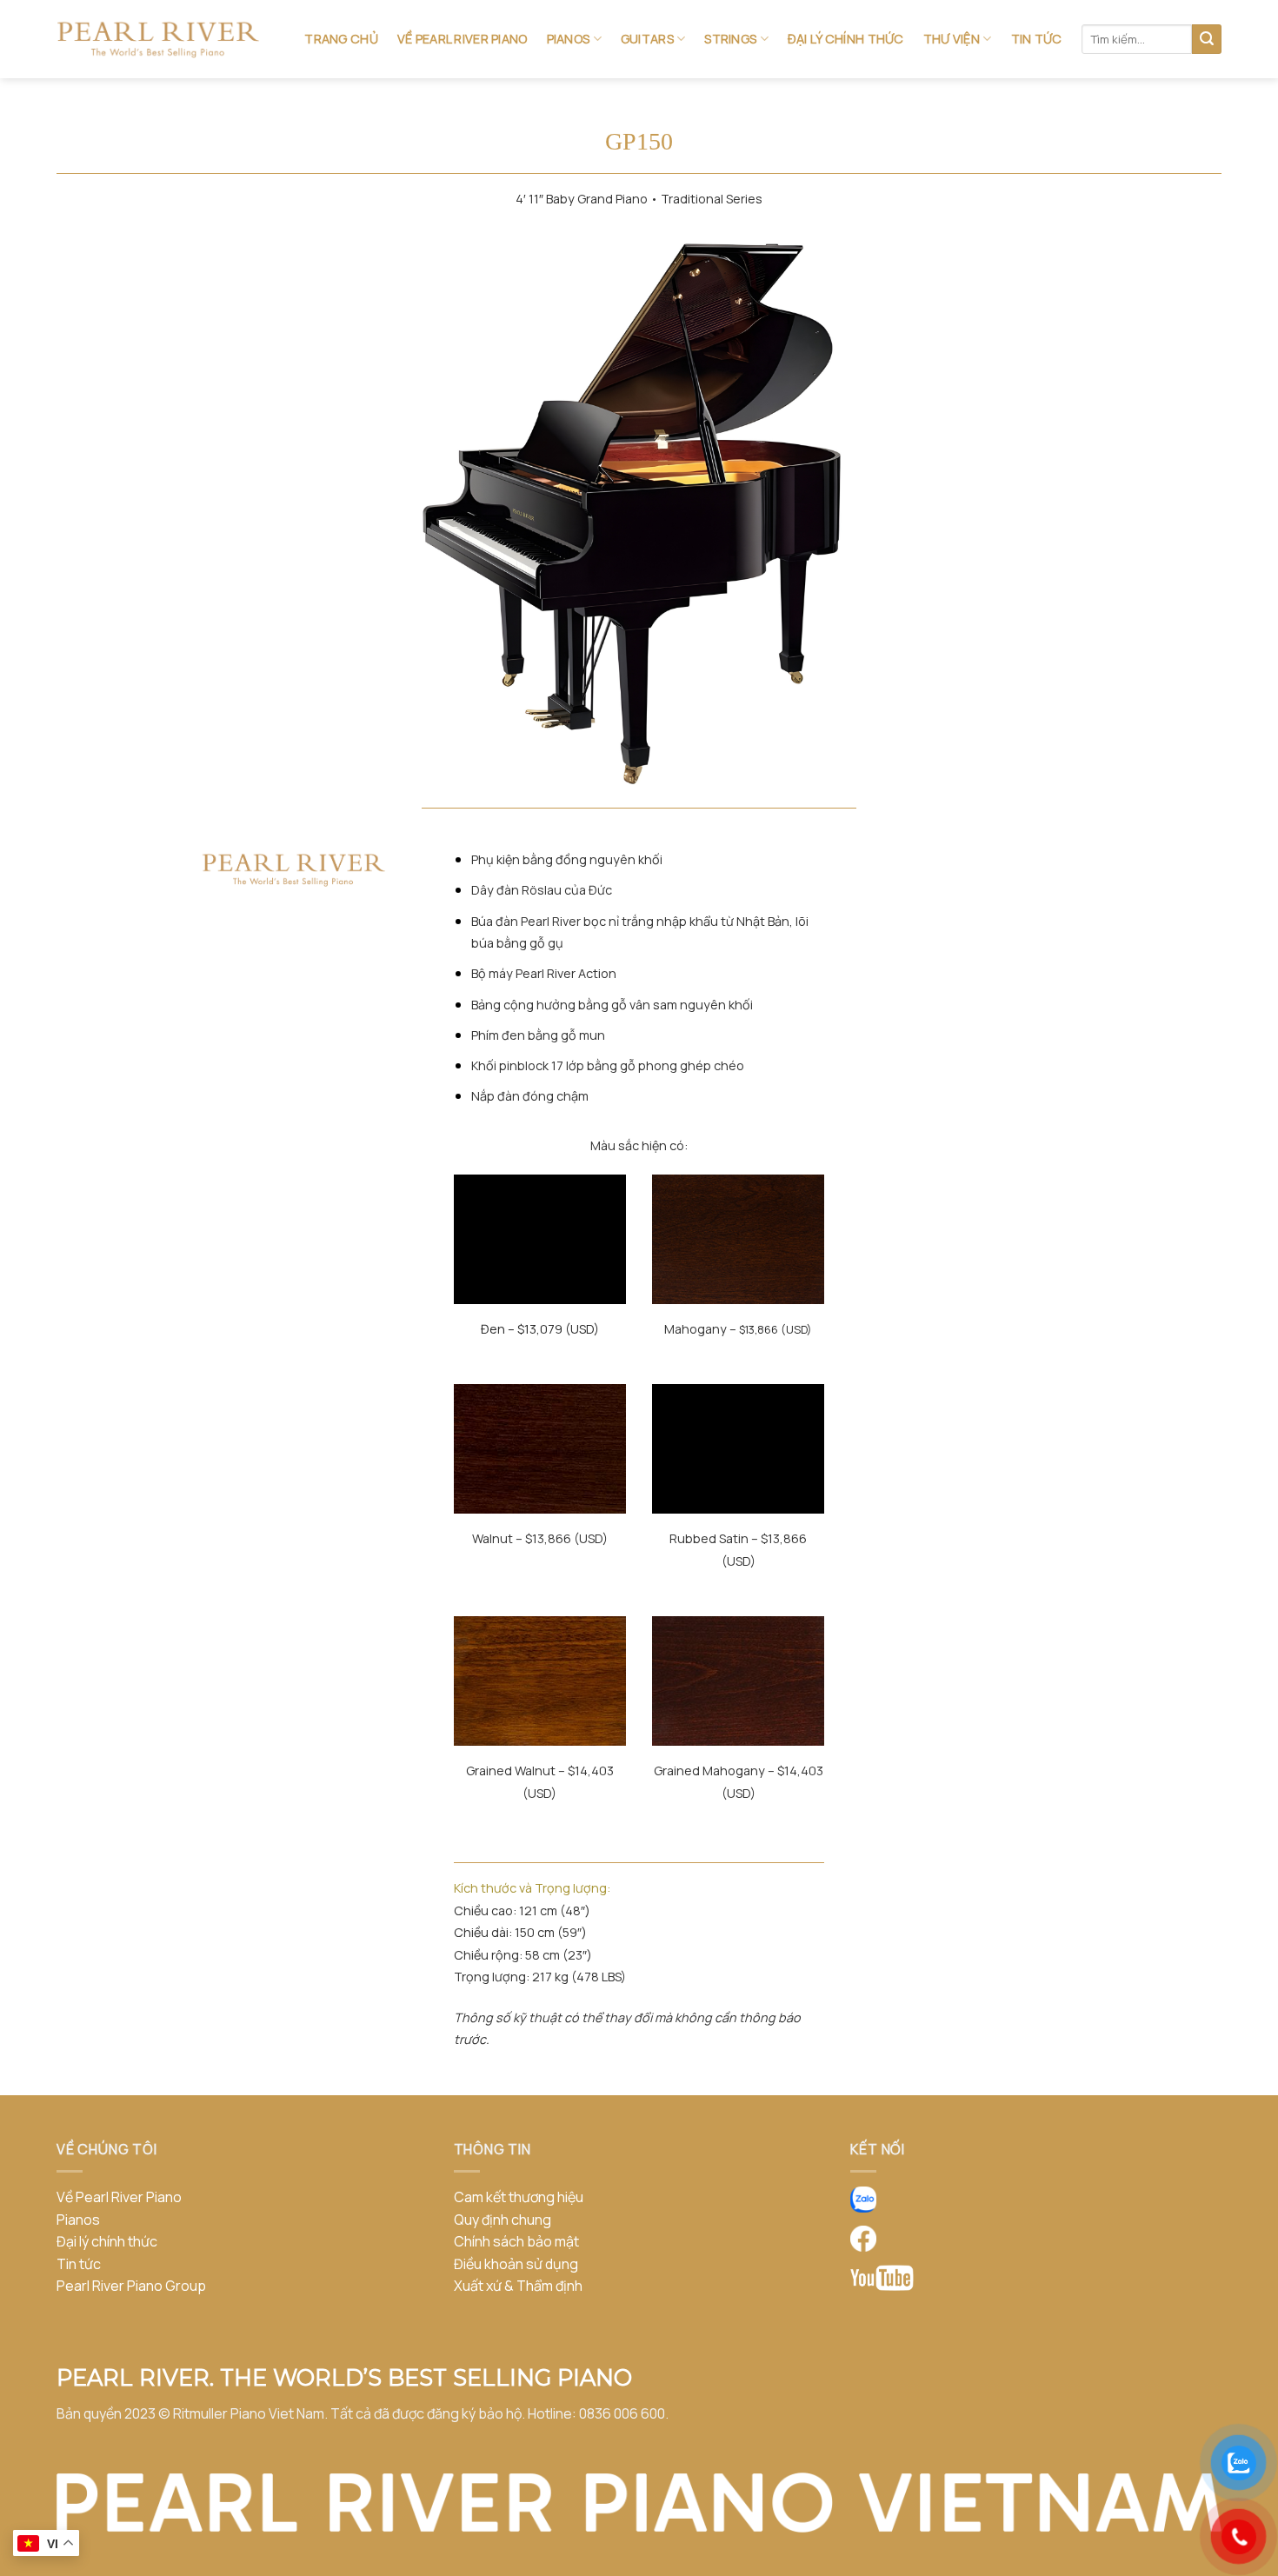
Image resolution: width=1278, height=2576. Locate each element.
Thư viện (952, 39)
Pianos (569, 39)
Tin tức (1037, 39)
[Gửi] (1207, 39)
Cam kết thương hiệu (519, 2197)
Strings (730, 39)
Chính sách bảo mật (516, 2241)
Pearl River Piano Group (131, 2286)
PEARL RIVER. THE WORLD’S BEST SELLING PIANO (344, 2377)
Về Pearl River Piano (463, 39)
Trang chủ (341, 39)
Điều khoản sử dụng (516, 2264)
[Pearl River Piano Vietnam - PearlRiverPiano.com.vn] (158, 40)
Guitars (647, 39)
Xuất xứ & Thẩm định (518, 2286)
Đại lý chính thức (846, 39)
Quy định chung (503, 2220)
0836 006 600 (622, 2413)
